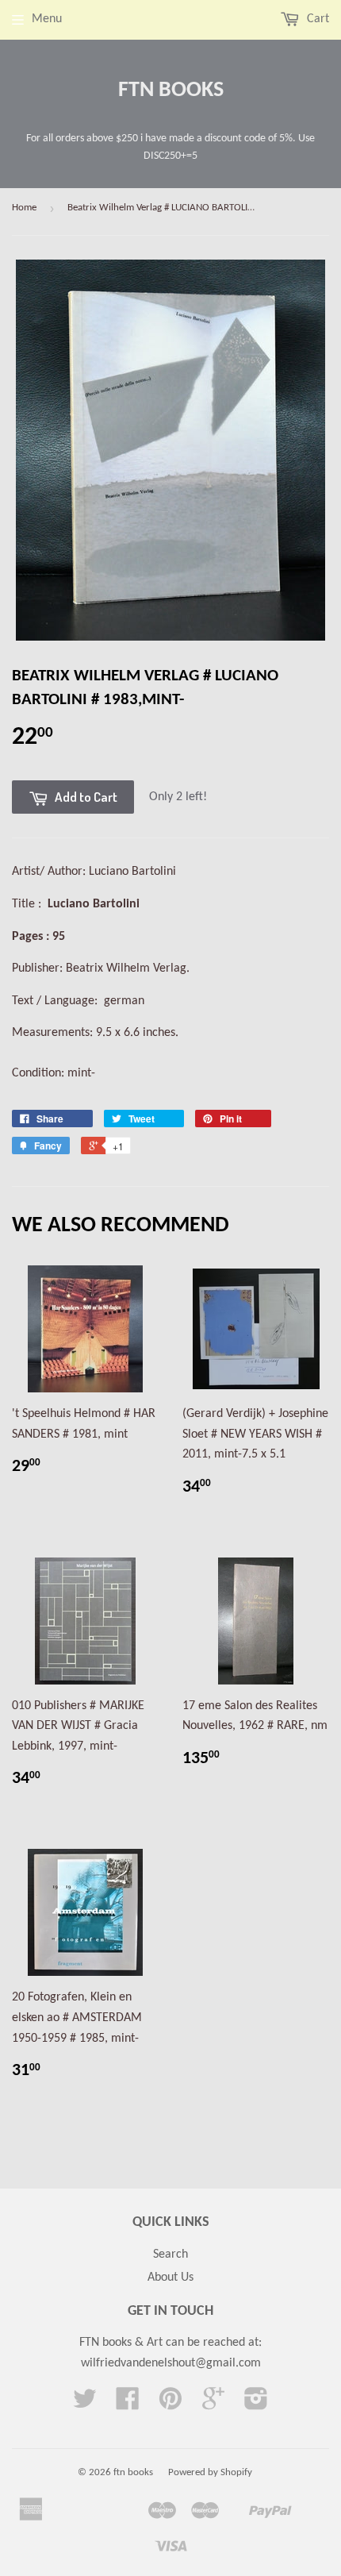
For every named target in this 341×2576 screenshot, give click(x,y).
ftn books (171, 90)
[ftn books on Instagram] (256, 2405)
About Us (170, 2278)
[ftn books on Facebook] (128, 2405)
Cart (316, 19)
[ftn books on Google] (213, 2405)
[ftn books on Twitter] (85, 2405)
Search (170, 2254)
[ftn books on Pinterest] (170, 2405)
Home (24, 208)
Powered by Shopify (210, 2472)
